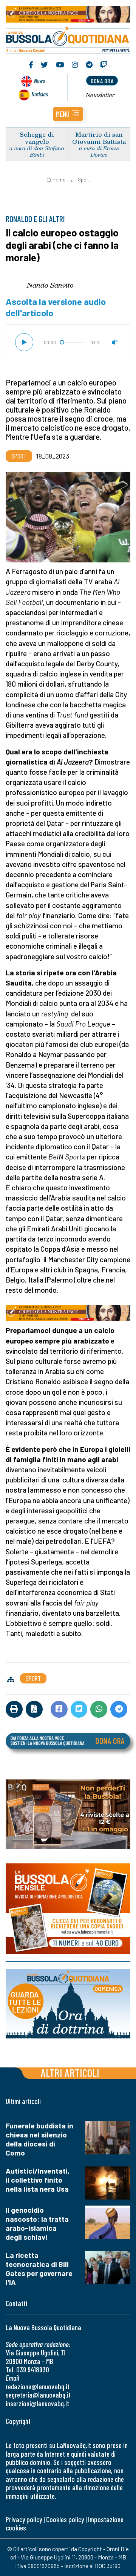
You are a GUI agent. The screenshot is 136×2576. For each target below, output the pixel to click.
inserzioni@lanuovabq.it (37, 2403)
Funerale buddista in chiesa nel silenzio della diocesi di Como (39, 2139)
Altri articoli (70, 2073)
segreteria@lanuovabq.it (38, 2395)
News (39, 80)
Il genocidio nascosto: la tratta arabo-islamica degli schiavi (37, 2223)
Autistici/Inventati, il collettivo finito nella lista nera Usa (38, 2180)
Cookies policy (65, 2519)
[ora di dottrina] (68, 2004)
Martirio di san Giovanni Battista (99, 138)
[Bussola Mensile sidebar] (68, 1909)
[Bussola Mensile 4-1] (68, 1814)
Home (59, 180)
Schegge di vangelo (37, 138)
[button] (68, 114)
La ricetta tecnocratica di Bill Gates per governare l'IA (39, 2269)
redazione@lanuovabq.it (38, 2386)
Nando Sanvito (50, 285)
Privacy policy (24, 2519)
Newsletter (100, 95)
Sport (84, 180)
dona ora (102, 81)
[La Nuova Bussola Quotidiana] (68, 39)
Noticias (40, 94)
